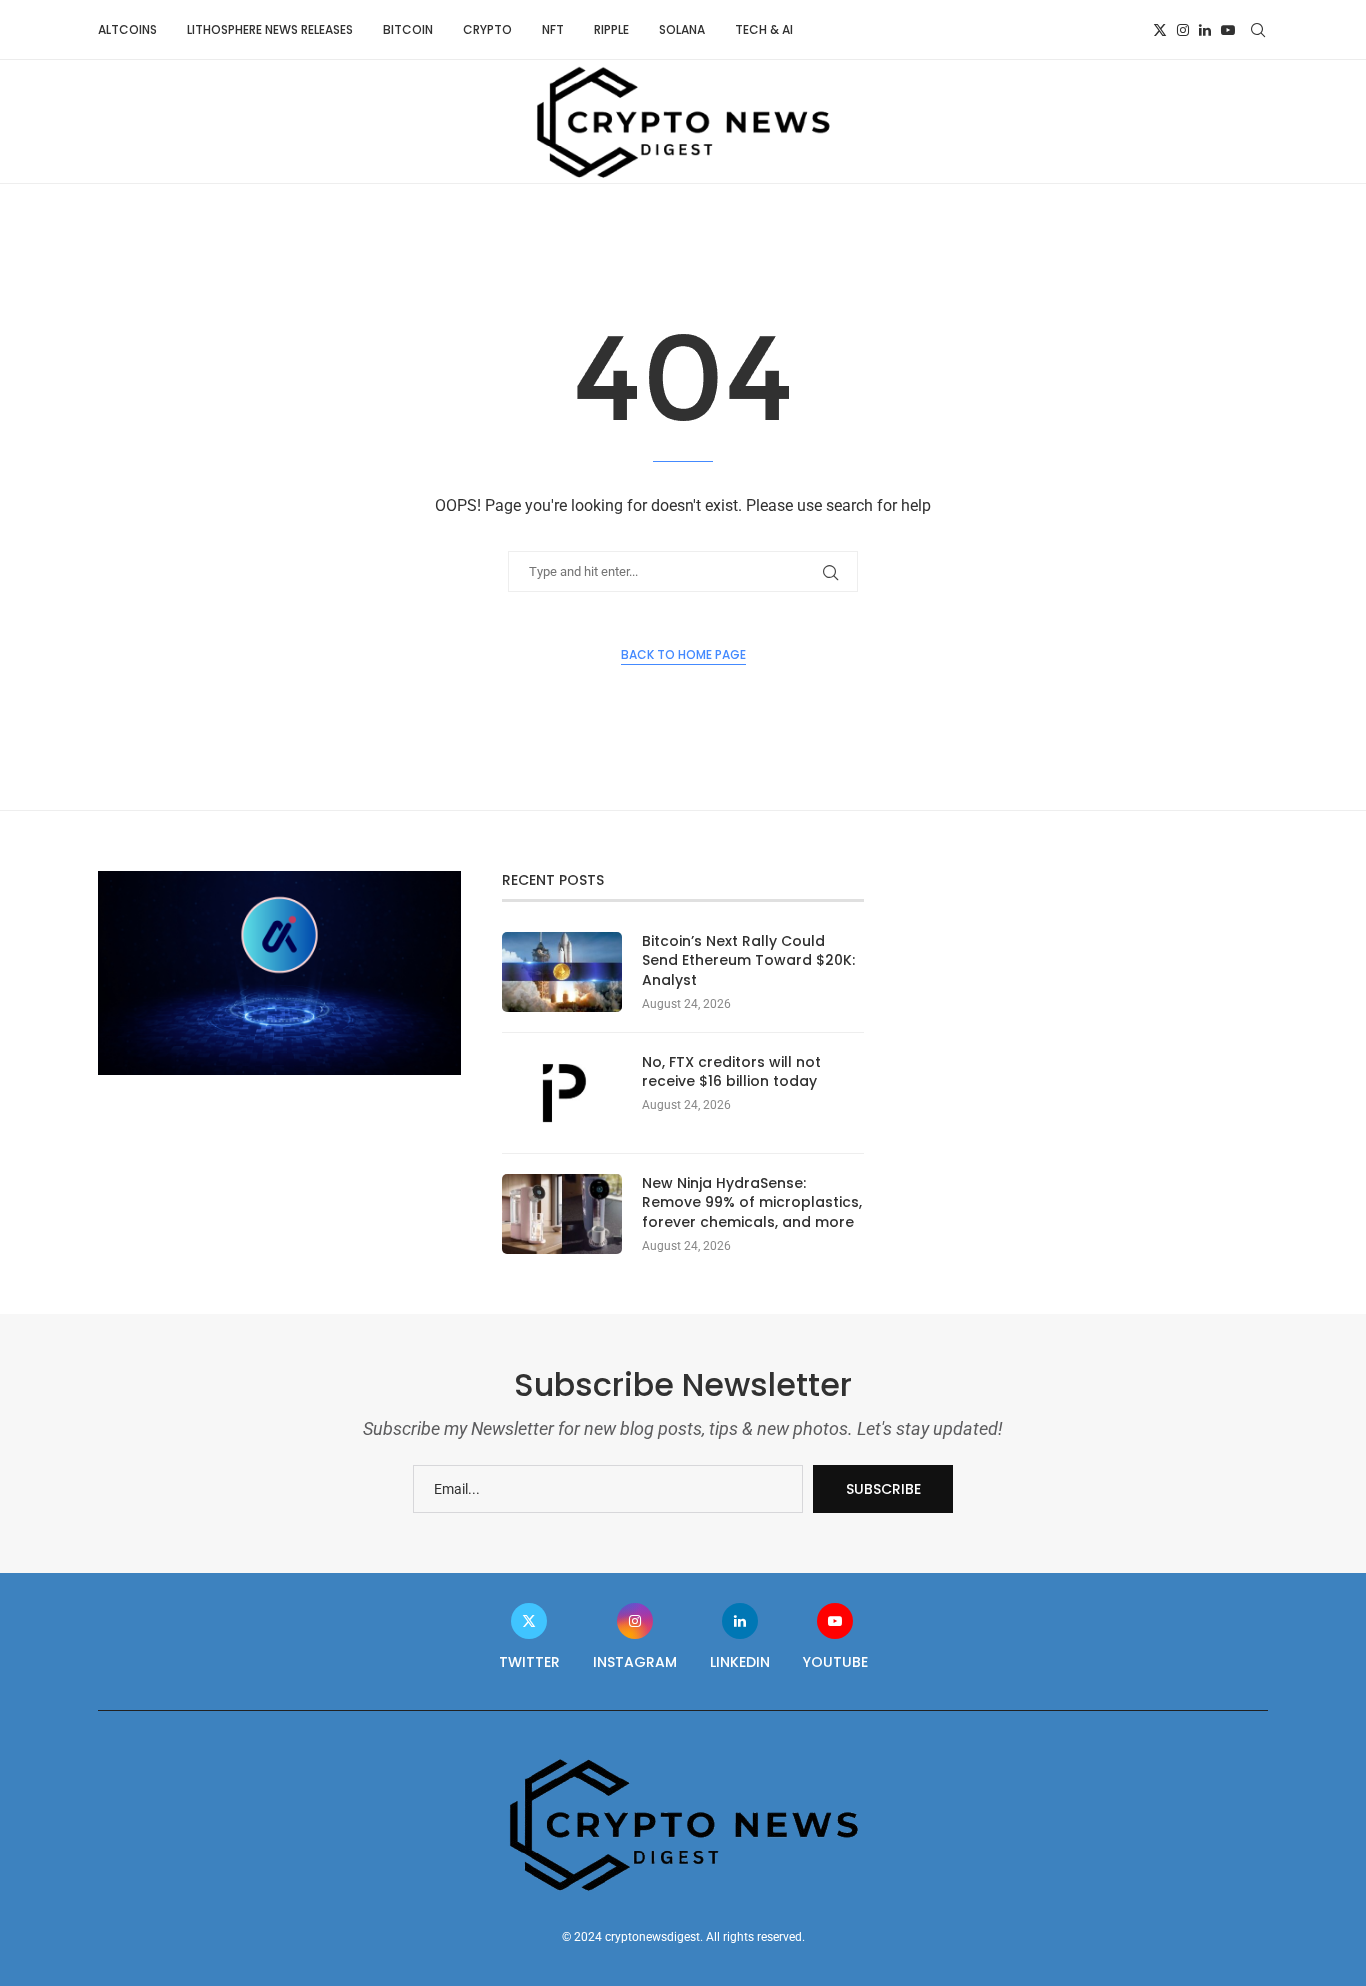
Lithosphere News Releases (270, 29)
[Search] (1258, 30)
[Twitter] (1160, 30)
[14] (279, 879)
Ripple (611, 29)
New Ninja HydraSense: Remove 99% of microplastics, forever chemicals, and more (752, 1203)
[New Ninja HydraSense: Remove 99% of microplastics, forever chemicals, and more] (562, 1214)
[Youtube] (1228, 30)
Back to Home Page (683, 654)
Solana (682, 29)
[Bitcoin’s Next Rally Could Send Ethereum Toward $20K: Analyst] (562, 972)
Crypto (487, 29)
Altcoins (127, 29)
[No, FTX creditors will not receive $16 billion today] (562, 1093)
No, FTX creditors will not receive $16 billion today (731, 1072)
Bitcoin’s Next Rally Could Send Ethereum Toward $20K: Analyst (748, 961)
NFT (553, 29)
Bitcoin (408, 29)
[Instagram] (1183, 30)
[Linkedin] (1205, 30)
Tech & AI (764, 29)
